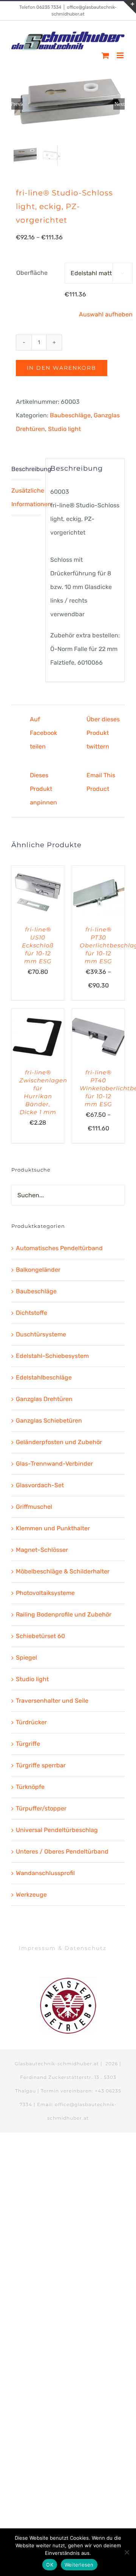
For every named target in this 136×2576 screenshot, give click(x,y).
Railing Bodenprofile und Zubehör (64, 1614)
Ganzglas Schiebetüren (49, 1421)
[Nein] (127, 2552)
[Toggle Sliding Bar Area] (129, 7)
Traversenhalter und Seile (52, 1701)
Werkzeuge (31, 1895)
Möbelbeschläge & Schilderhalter (63, 1571)
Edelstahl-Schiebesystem (52, 1356)
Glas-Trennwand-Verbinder (54, 1464)
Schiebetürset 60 (40, 1636)
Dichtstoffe (32, 1313)
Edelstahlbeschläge (44, 1377)
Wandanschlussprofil (45, 1873)
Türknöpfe (30, 1787)
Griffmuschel (34, 1507)
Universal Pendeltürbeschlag (57, 1830)
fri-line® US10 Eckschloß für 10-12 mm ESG (38, 945)
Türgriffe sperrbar (41, 1765)
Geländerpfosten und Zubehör (59, 1442)
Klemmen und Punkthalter (53, 1528)
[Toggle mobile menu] (121, 55)
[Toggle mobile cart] (105, 55)
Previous (17, 104)
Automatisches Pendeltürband (59, 1248)
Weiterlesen (79, 2565)
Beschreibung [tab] (26, 469)
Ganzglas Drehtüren (44, 1399)
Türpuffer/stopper (41, 1808)
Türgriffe (28, 1744)
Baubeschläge (70, 415)
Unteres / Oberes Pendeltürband (62, 1851)
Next (120, 104)
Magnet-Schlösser (42, 1550)
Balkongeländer (38, 1270)
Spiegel (26, 1658)
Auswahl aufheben (106, 314)
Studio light (64, 429)
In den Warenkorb (62, 368)
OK (50, 2565)
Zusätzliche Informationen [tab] (26, 497)
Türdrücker (31, 1722)
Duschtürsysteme (41, 1334)
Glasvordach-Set (40, 1485)
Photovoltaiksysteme (45, 1593)
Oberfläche (32, 273)
